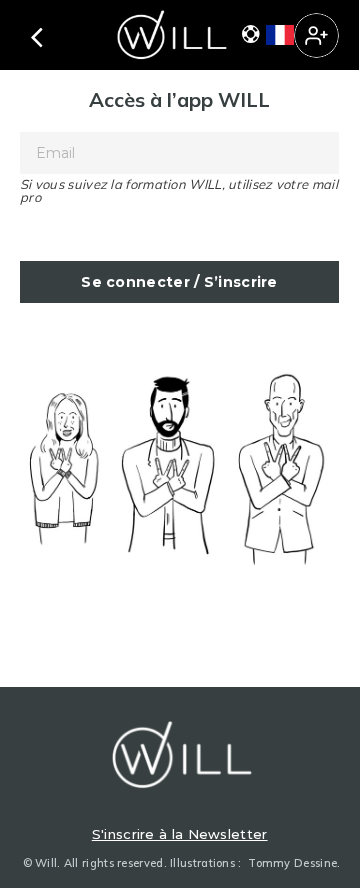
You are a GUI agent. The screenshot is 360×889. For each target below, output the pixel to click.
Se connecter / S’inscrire (179, 282)
